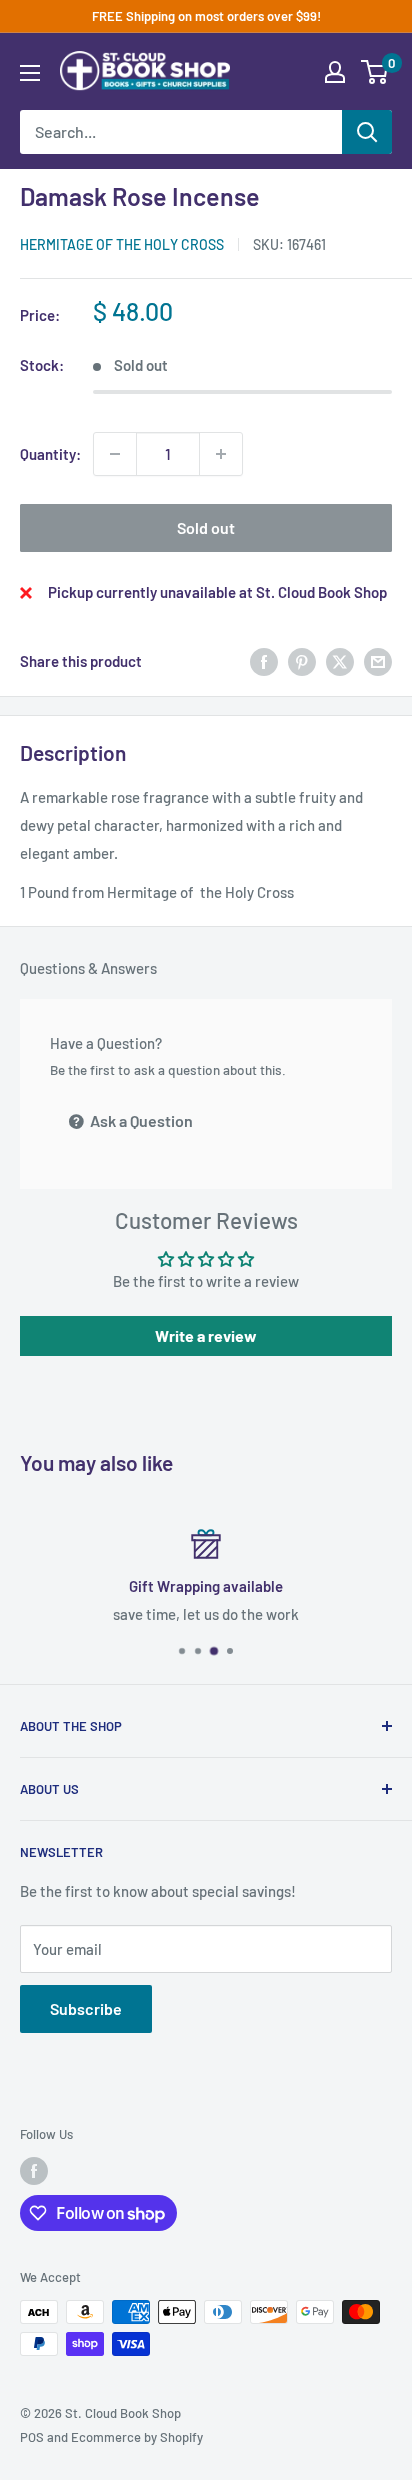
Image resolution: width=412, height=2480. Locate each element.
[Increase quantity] (221, 454)
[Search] (367, 132)
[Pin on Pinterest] (302, 661)
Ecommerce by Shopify (137, 2437)
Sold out (206, 527)
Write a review (206, 1335)
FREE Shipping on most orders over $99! (206, 16)
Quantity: (50, 454)
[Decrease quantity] (115, 454)
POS (32, 2437)
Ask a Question (140, 1120)
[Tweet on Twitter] (340, 661)
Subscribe (86, 2008)
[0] (375, 72)
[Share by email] (378, 661)
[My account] (335, 72)
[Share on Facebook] (264, 661)
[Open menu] (30, 73)
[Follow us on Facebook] (34, 2171)
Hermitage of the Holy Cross (122, 244)
